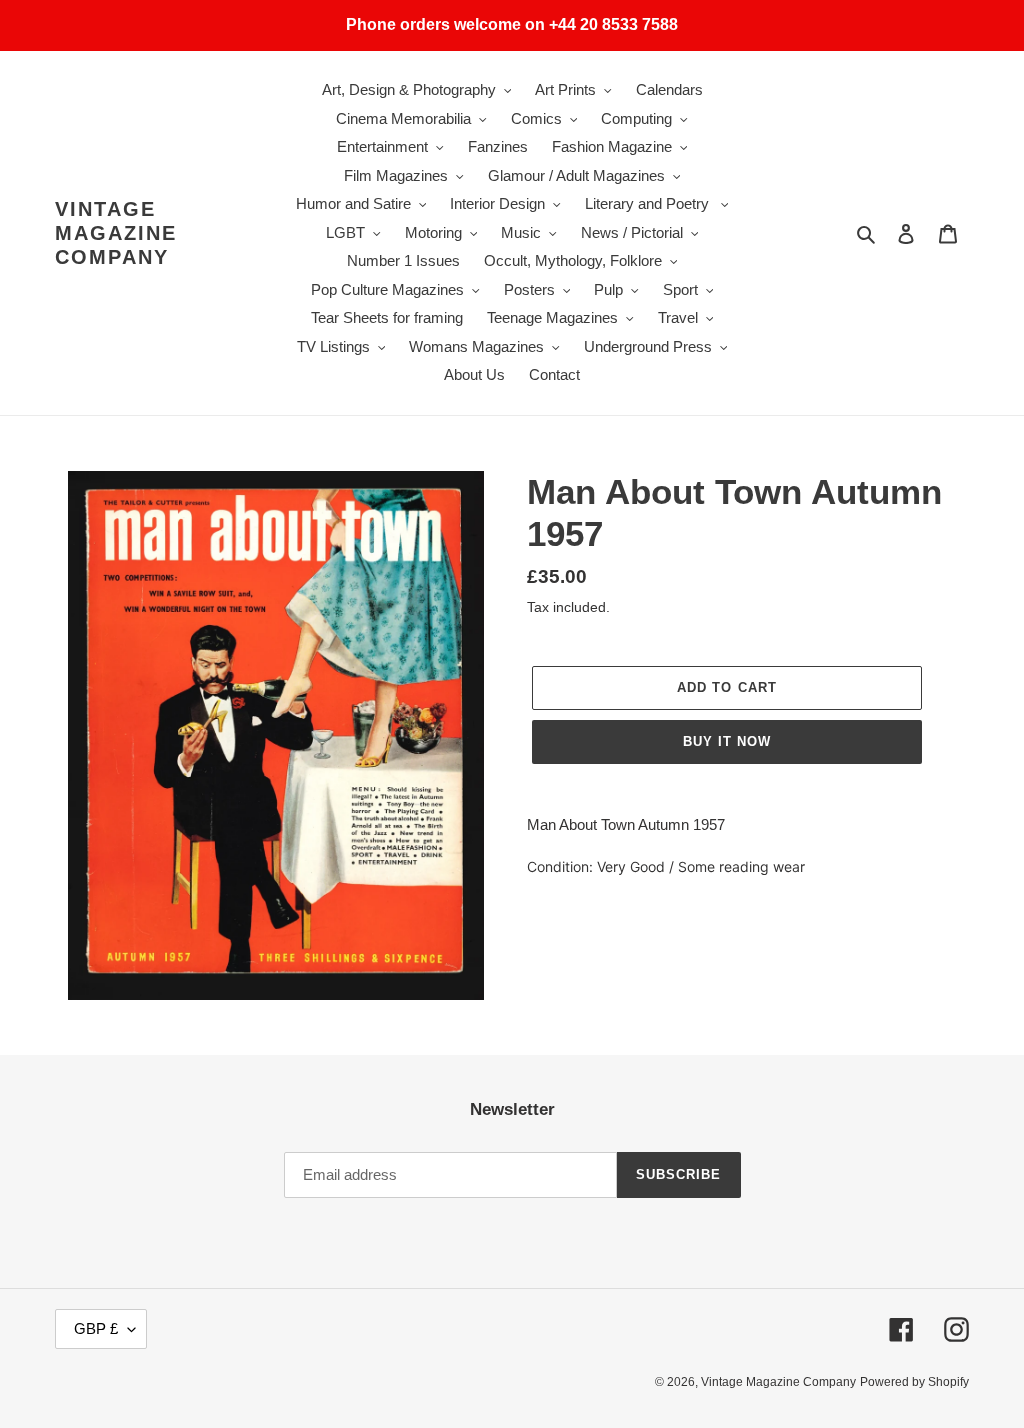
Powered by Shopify (914, 1382)
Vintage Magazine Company (116, 233)
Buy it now (727, 741)
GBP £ (96, 1328)
